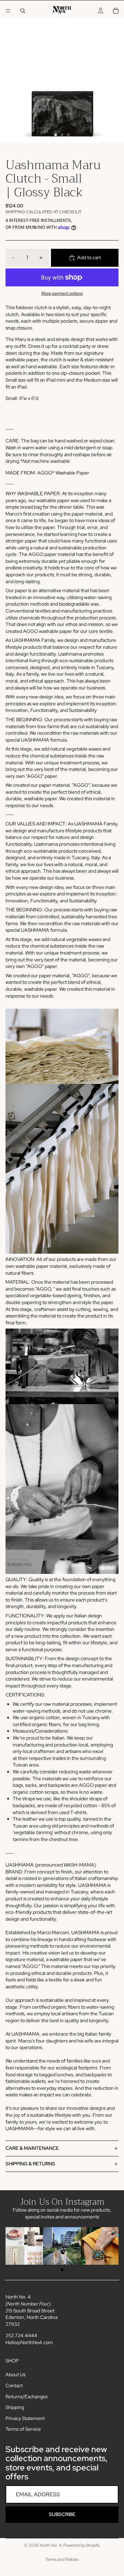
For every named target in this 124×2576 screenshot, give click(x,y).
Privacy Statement (25, 2418)
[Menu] (8, 11)
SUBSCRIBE (62, 2514)
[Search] (23, 11)
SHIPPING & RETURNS (30, 2164)
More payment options (62, 293)
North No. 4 (50, 2545)
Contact (14, 2386)
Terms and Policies (62, 2559)
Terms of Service (23, 2429)
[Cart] (116, 11)
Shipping (15, 2407)
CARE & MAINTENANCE (32, 2148)
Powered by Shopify (82, 2545)
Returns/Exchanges (27, 2396)
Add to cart (89, 257)
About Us (15, 2374)
